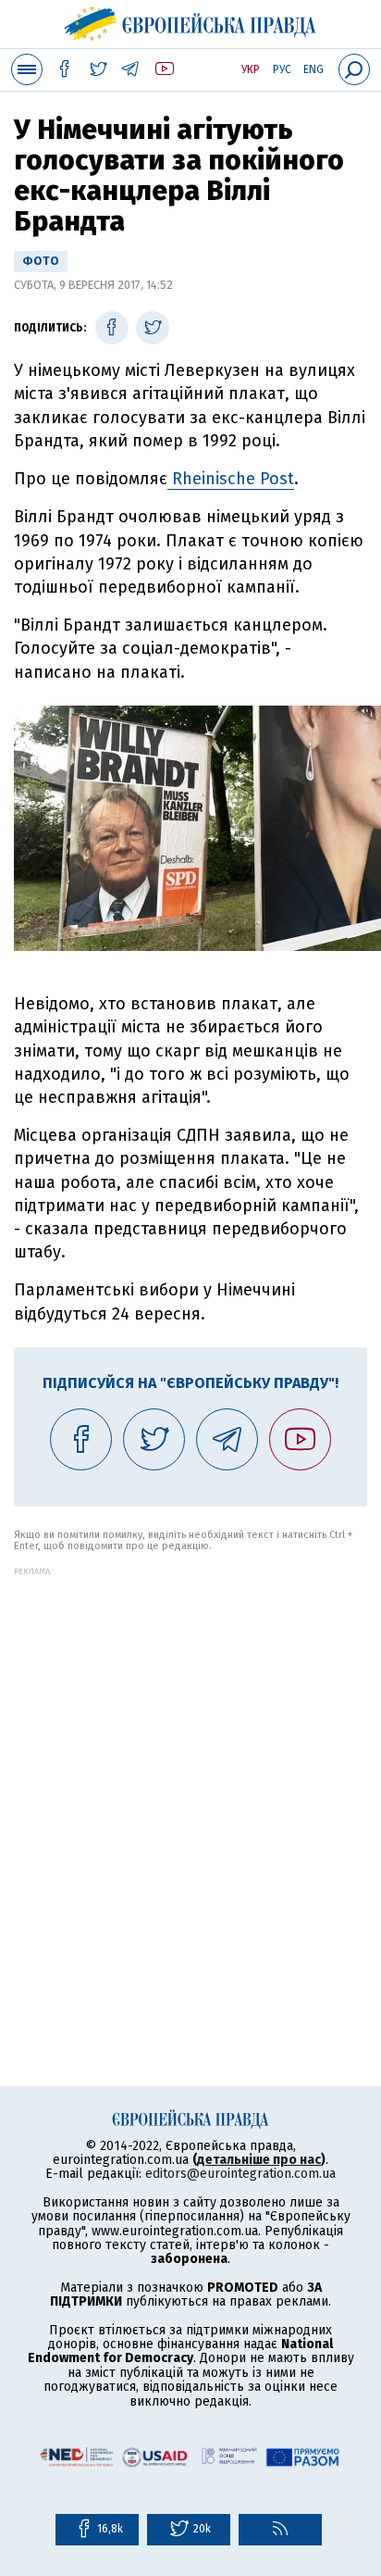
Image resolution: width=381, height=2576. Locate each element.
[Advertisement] (190, 1767)
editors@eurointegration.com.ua (240, 2174)
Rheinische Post (231, 479)
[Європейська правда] (191, 21)
